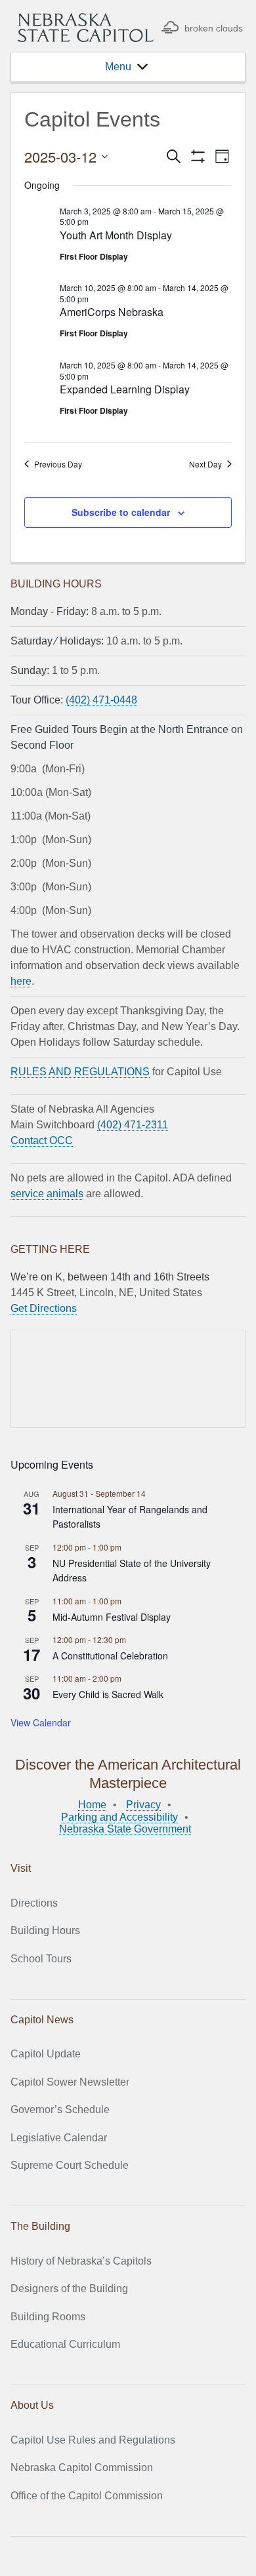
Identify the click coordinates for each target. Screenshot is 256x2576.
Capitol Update (46, 2054)
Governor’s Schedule (60, 2110)
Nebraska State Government (125, 1829)
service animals (47, 1194)
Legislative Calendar (59, 2138)
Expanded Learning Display (125, 389)
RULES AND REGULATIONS (80, 1072)
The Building (40, 2226)
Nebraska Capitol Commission (82, 2467)
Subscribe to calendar (121, 512)
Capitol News (42, 2020)
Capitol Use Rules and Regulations (93, 2440)
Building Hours (45, 1931)
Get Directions (44, 1308)
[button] (118, 67)
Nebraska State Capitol (85, 28)
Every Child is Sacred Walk (108, 1694)
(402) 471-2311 (133, 1125)
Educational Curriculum (65, 2344)
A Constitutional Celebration (110, 1655)
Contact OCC (42, 1140)
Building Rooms (48, 2317)
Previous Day (58, 464)
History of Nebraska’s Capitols (81, 2261)
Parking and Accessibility (119, 1817)
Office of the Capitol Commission (87, 2496)
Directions (34, 1903)
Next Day (205, 464)
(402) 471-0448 (101, 700)
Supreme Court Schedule (70, 2165)
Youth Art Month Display (116, 235)
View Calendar (41, 1722)
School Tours (41, 1959)
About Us (32, 2405)
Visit (21, 1868)
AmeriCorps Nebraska (112, 312)
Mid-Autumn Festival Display (112, 1617)
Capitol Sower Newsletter (70, 2082)
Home (92, 1805)
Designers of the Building (69, 2289)
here (21, 981)
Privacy (143, 1805)
